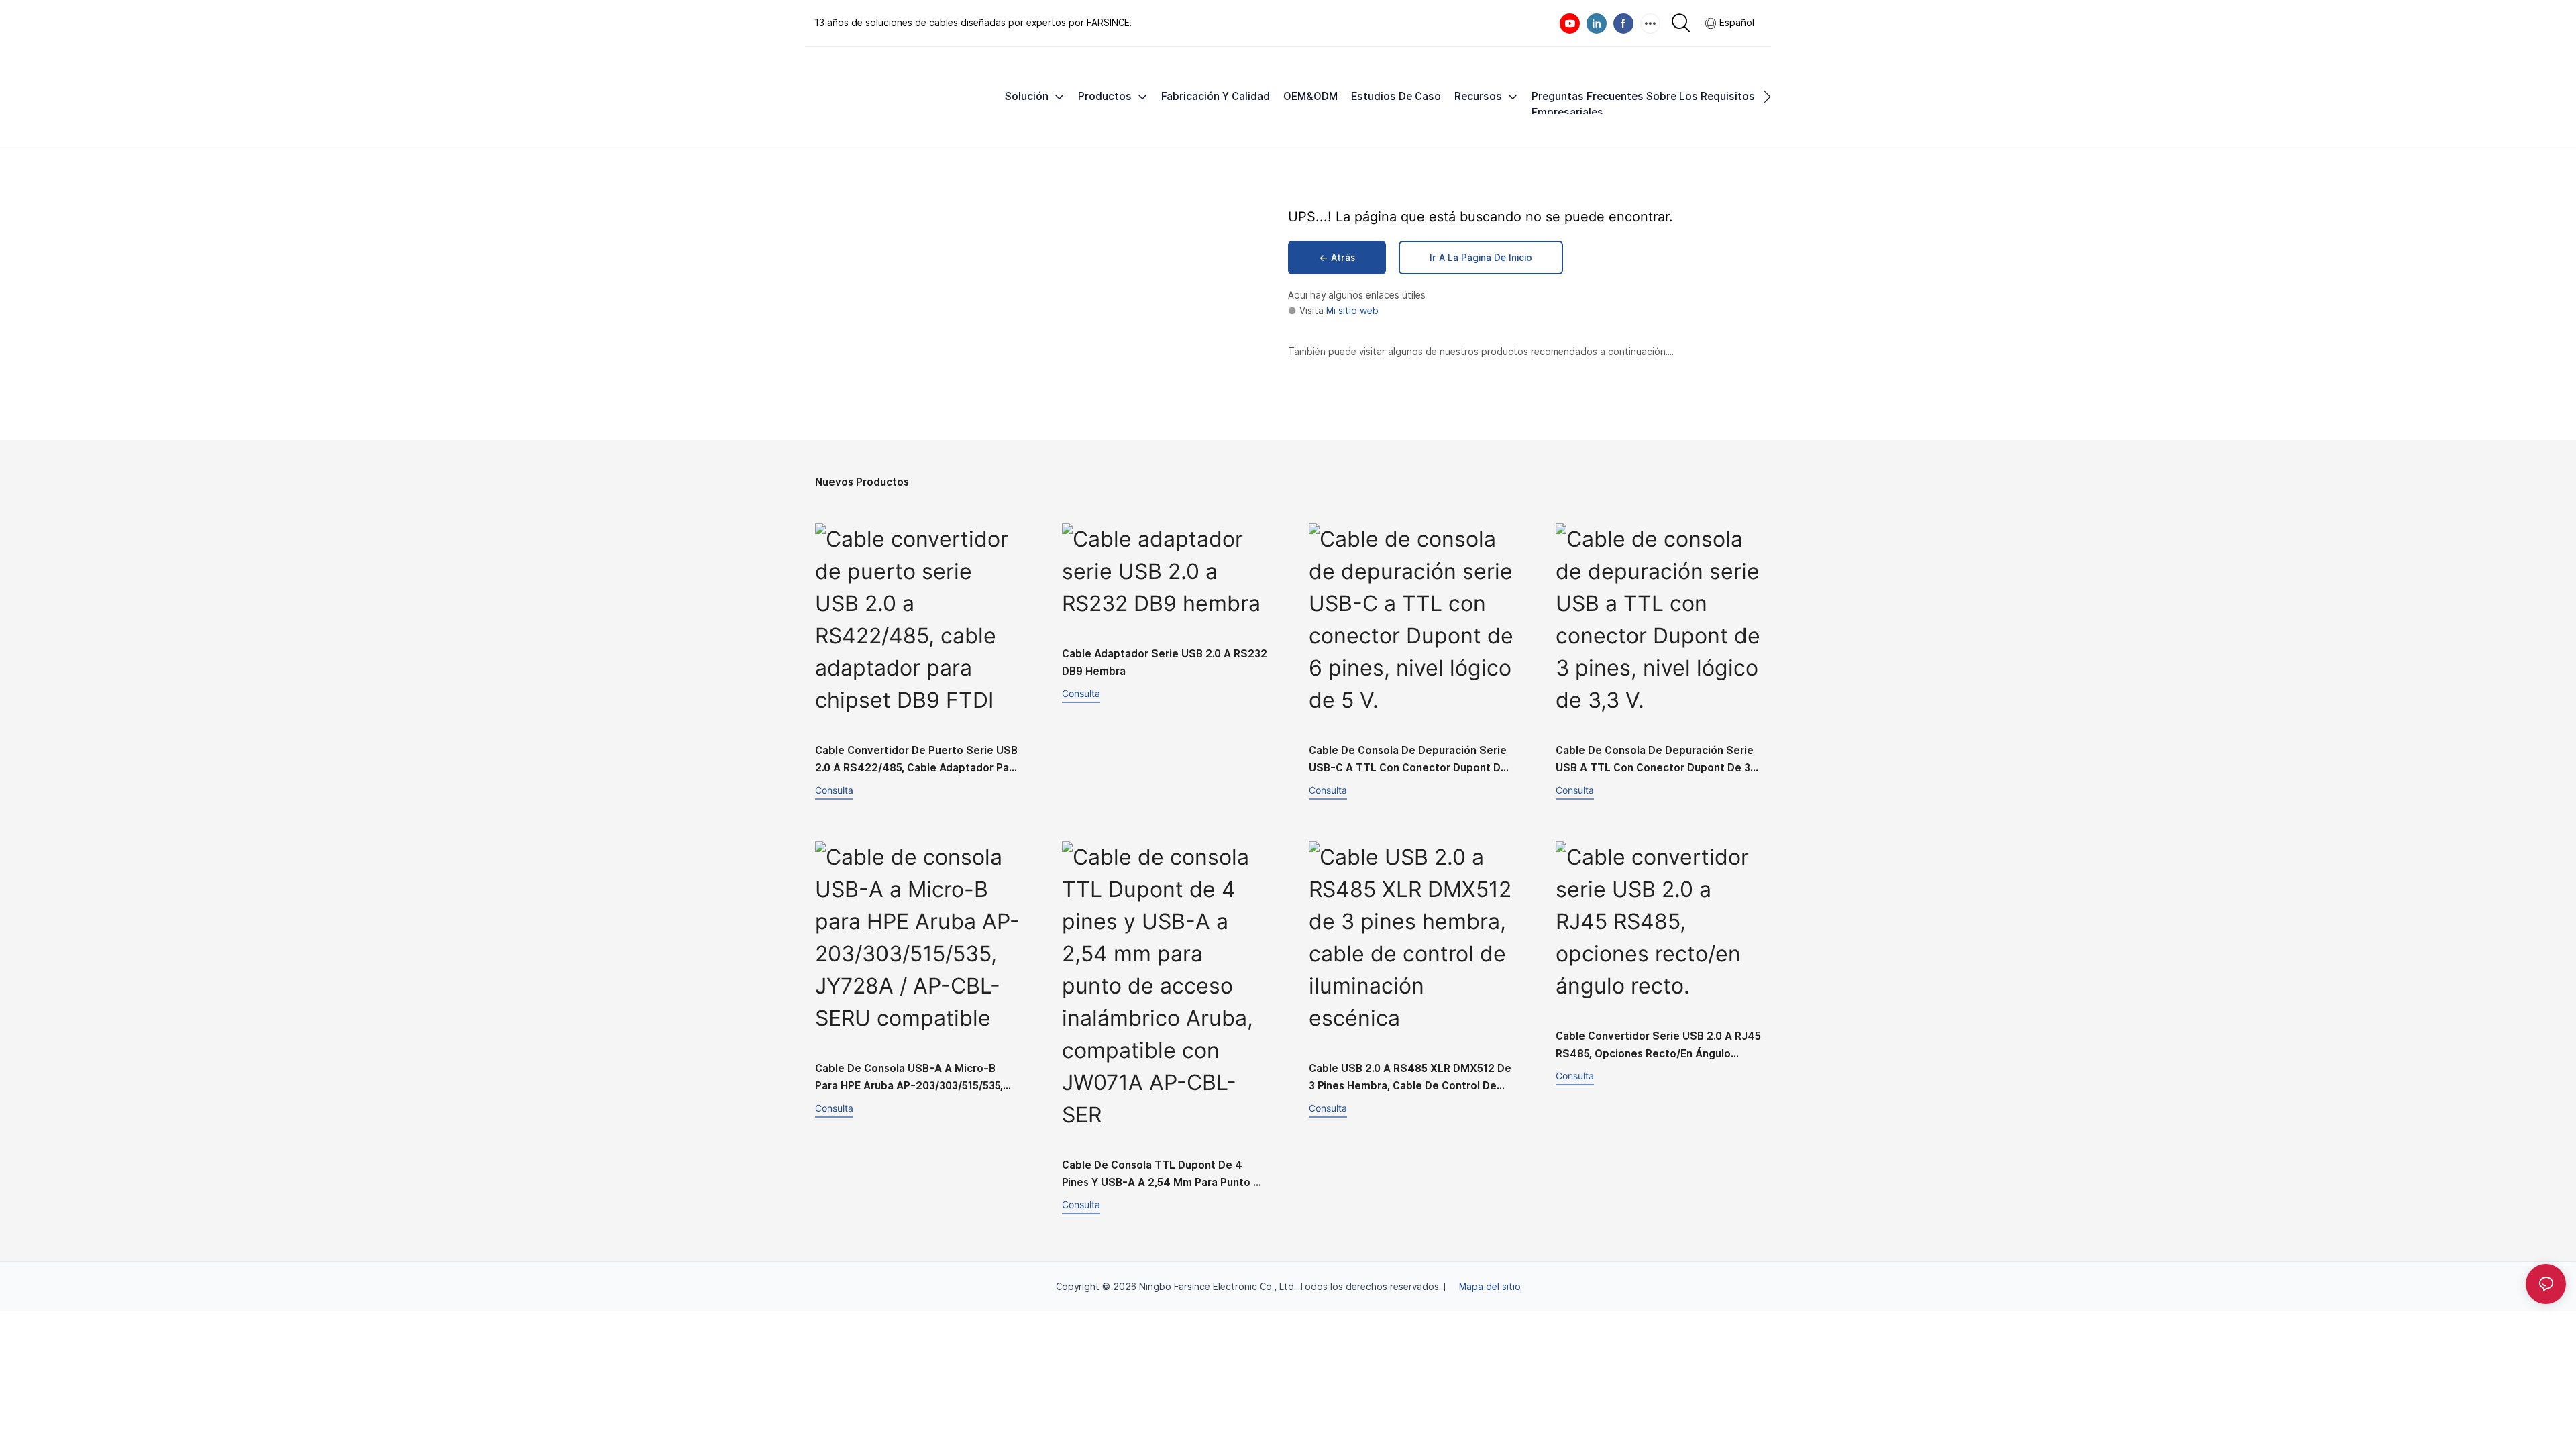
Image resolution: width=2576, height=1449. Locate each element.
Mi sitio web (1352, 311)
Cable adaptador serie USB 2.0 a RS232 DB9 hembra (1165, 662)
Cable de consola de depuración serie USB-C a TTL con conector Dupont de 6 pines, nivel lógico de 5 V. (1408, 760)
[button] (1767, 97)
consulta (834, 790)
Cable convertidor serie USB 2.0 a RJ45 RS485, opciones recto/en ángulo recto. (1658, 1046)
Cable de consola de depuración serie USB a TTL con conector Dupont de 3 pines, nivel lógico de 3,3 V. (1655, 760)
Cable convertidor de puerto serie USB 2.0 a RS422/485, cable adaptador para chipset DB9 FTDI (917, 760)
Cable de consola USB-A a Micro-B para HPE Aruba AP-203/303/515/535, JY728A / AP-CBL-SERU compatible (909, 1078)
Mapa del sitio (1490, 1287)
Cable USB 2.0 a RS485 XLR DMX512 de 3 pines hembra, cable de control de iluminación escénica (1410, 1078)
